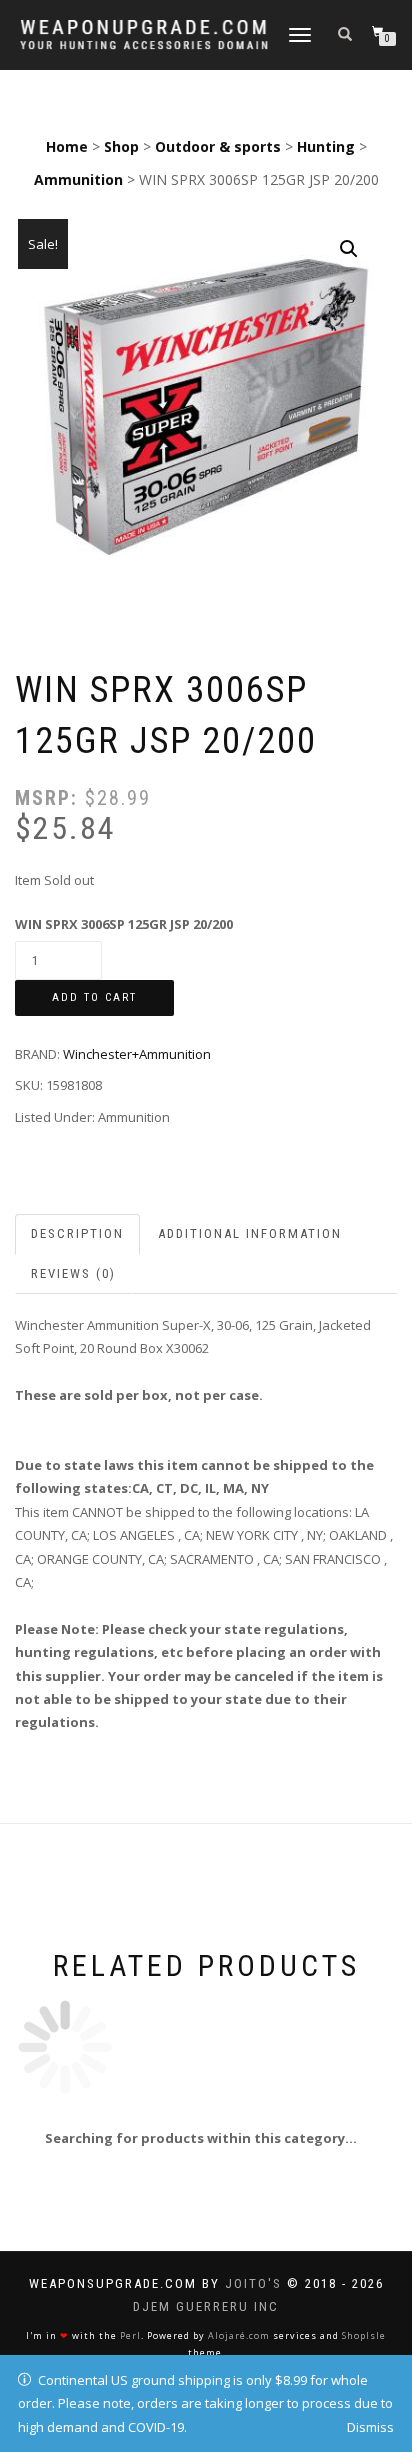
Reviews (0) (73, 1273)
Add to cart (94, 997)
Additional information (250, 1233)
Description (77, 1233)
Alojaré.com (239, 2335)
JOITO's (253, 2283)
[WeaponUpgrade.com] (144, 34)
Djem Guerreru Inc (206, 2306)
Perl (130, 2335)
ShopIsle (364, 2335)
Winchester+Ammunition (137, 1054)
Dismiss (370, 2427)
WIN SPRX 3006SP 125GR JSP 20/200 (124, 924)
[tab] (78, 1234)
